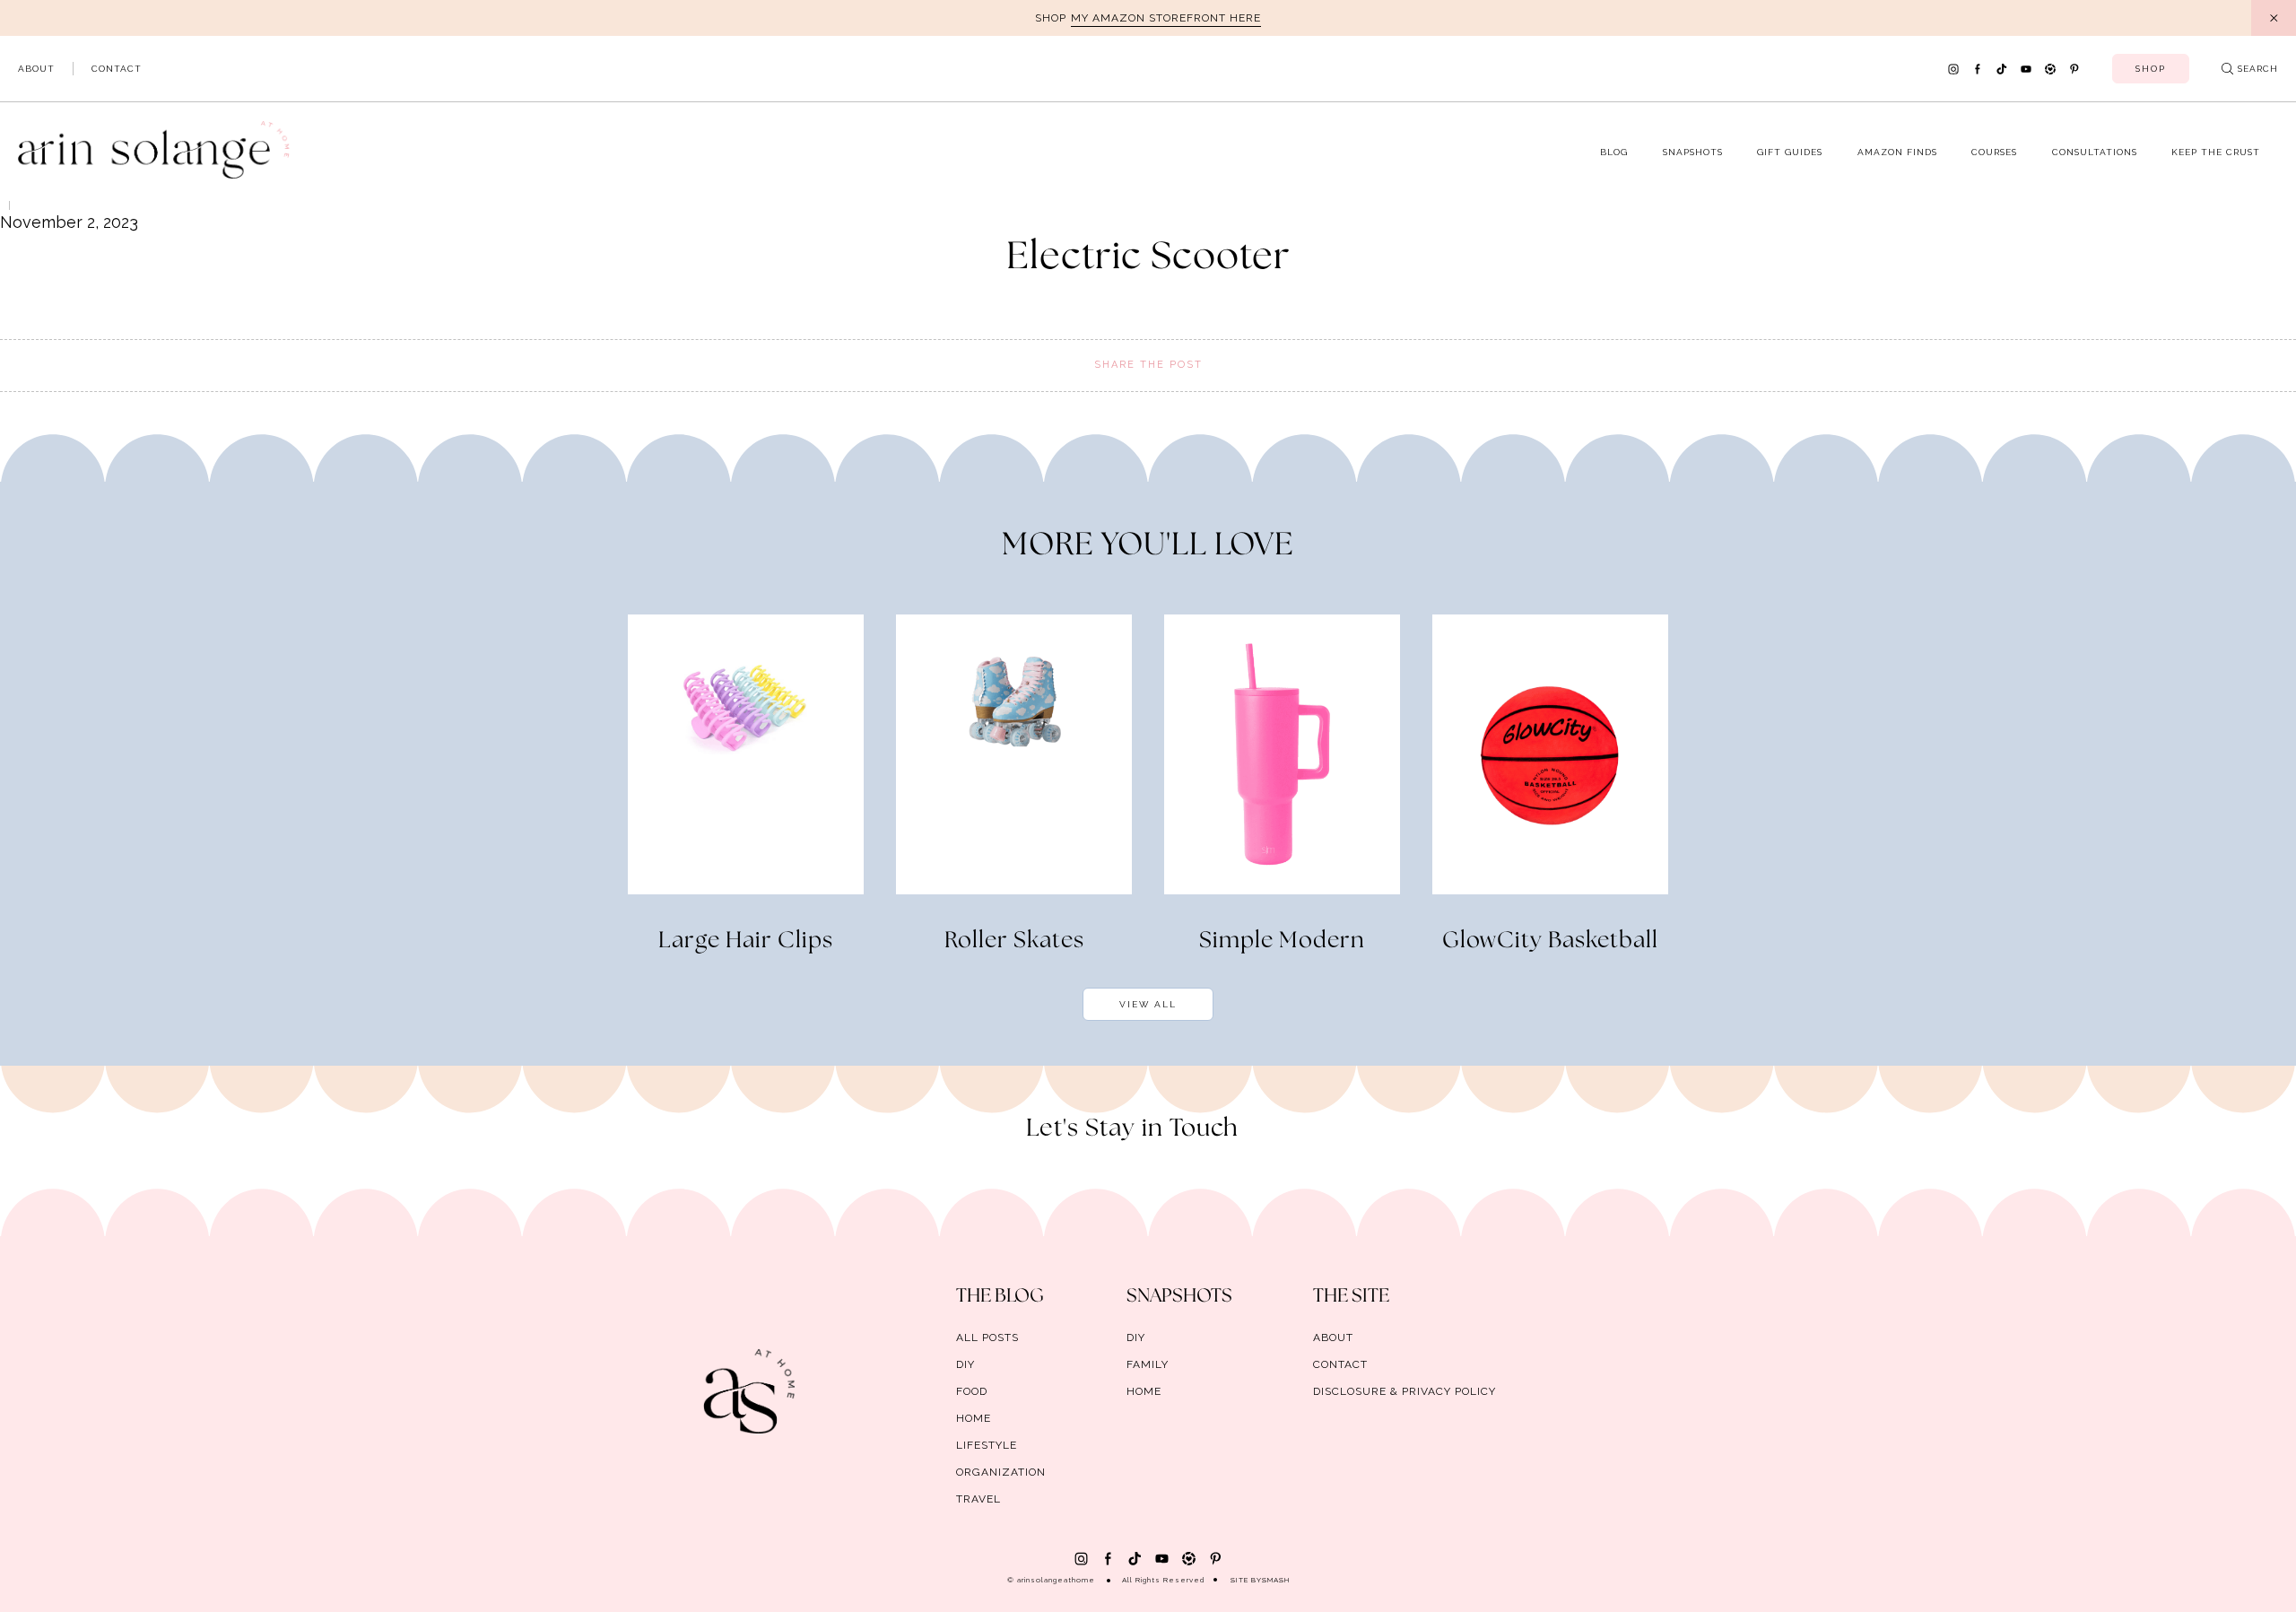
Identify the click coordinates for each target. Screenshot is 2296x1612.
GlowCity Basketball (1550, 941)
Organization (1001, 1472)
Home (974, 1418)
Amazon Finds (1897, 152)
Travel (978, 1499)
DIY (965, 1364)
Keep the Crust (2216, 152)
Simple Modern (1282, 941)
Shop (2151, 69)
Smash (1276, 1580)
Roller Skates (1014, 941)
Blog (1614, 152)
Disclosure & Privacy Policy (1405, 1391)
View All (1148, 1004)
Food (972, 1391)
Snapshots (1693, 152)
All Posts (987, 1338)
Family (1148, 1364)
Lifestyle (987, 1445)
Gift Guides (1790, 152)
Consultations (2095, 152)
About (36, 69)
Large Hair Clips (746, 941)
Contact (117, 69)
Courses (1994, 152)
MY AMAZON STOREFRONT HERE (1166, 18)
